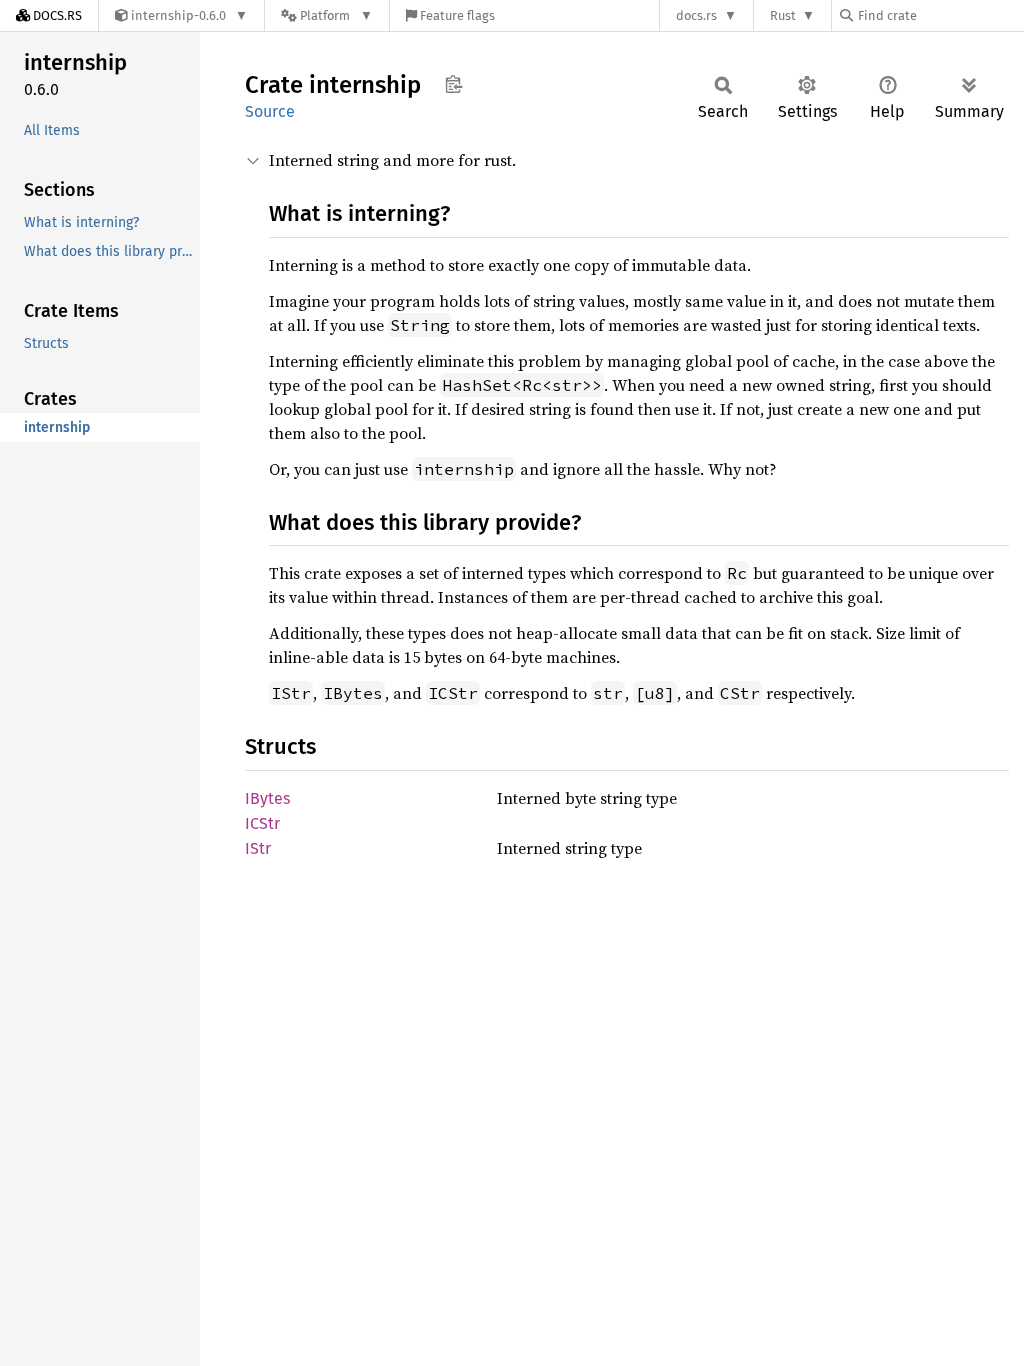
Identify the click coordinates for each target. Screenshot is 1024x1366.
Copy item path (453, 84)
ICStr (262, 823)
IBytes (267, 798)
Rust (783, 15)
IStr (258, 848)
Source (270, 111)
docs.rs (696, 15)
